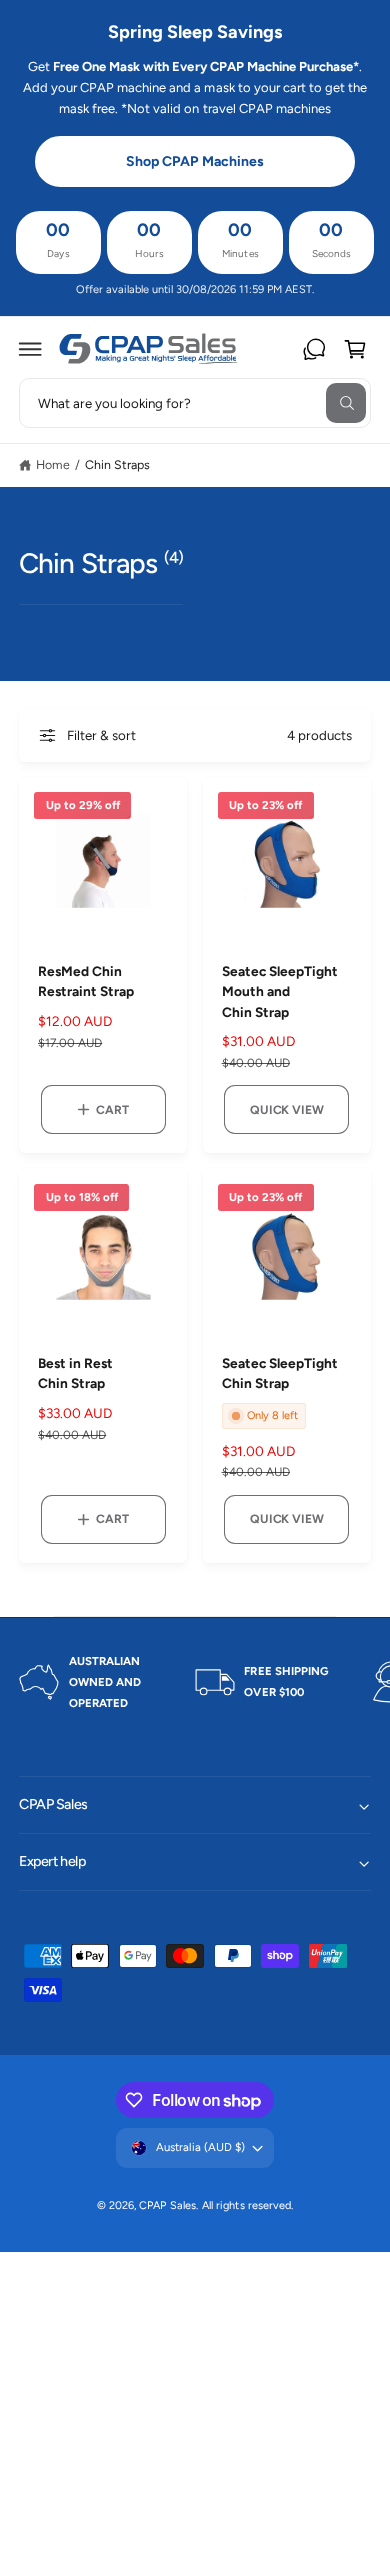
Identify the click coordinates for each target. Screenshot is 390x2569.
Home (53, 464)
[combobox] (195, 402)
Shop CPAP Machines (194, 161)
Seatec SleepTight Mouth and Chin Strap (280, 991)
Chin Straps (117, 464)
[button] (31, 349)
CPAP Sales (167, 2205)
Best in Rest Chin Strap (75, 1373)
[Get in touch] (314, 349)
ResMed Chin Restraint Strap (86, 981)
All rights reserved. (247, 2205)
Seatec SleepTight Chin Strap (280, 1373)
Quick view (286, 1109)
